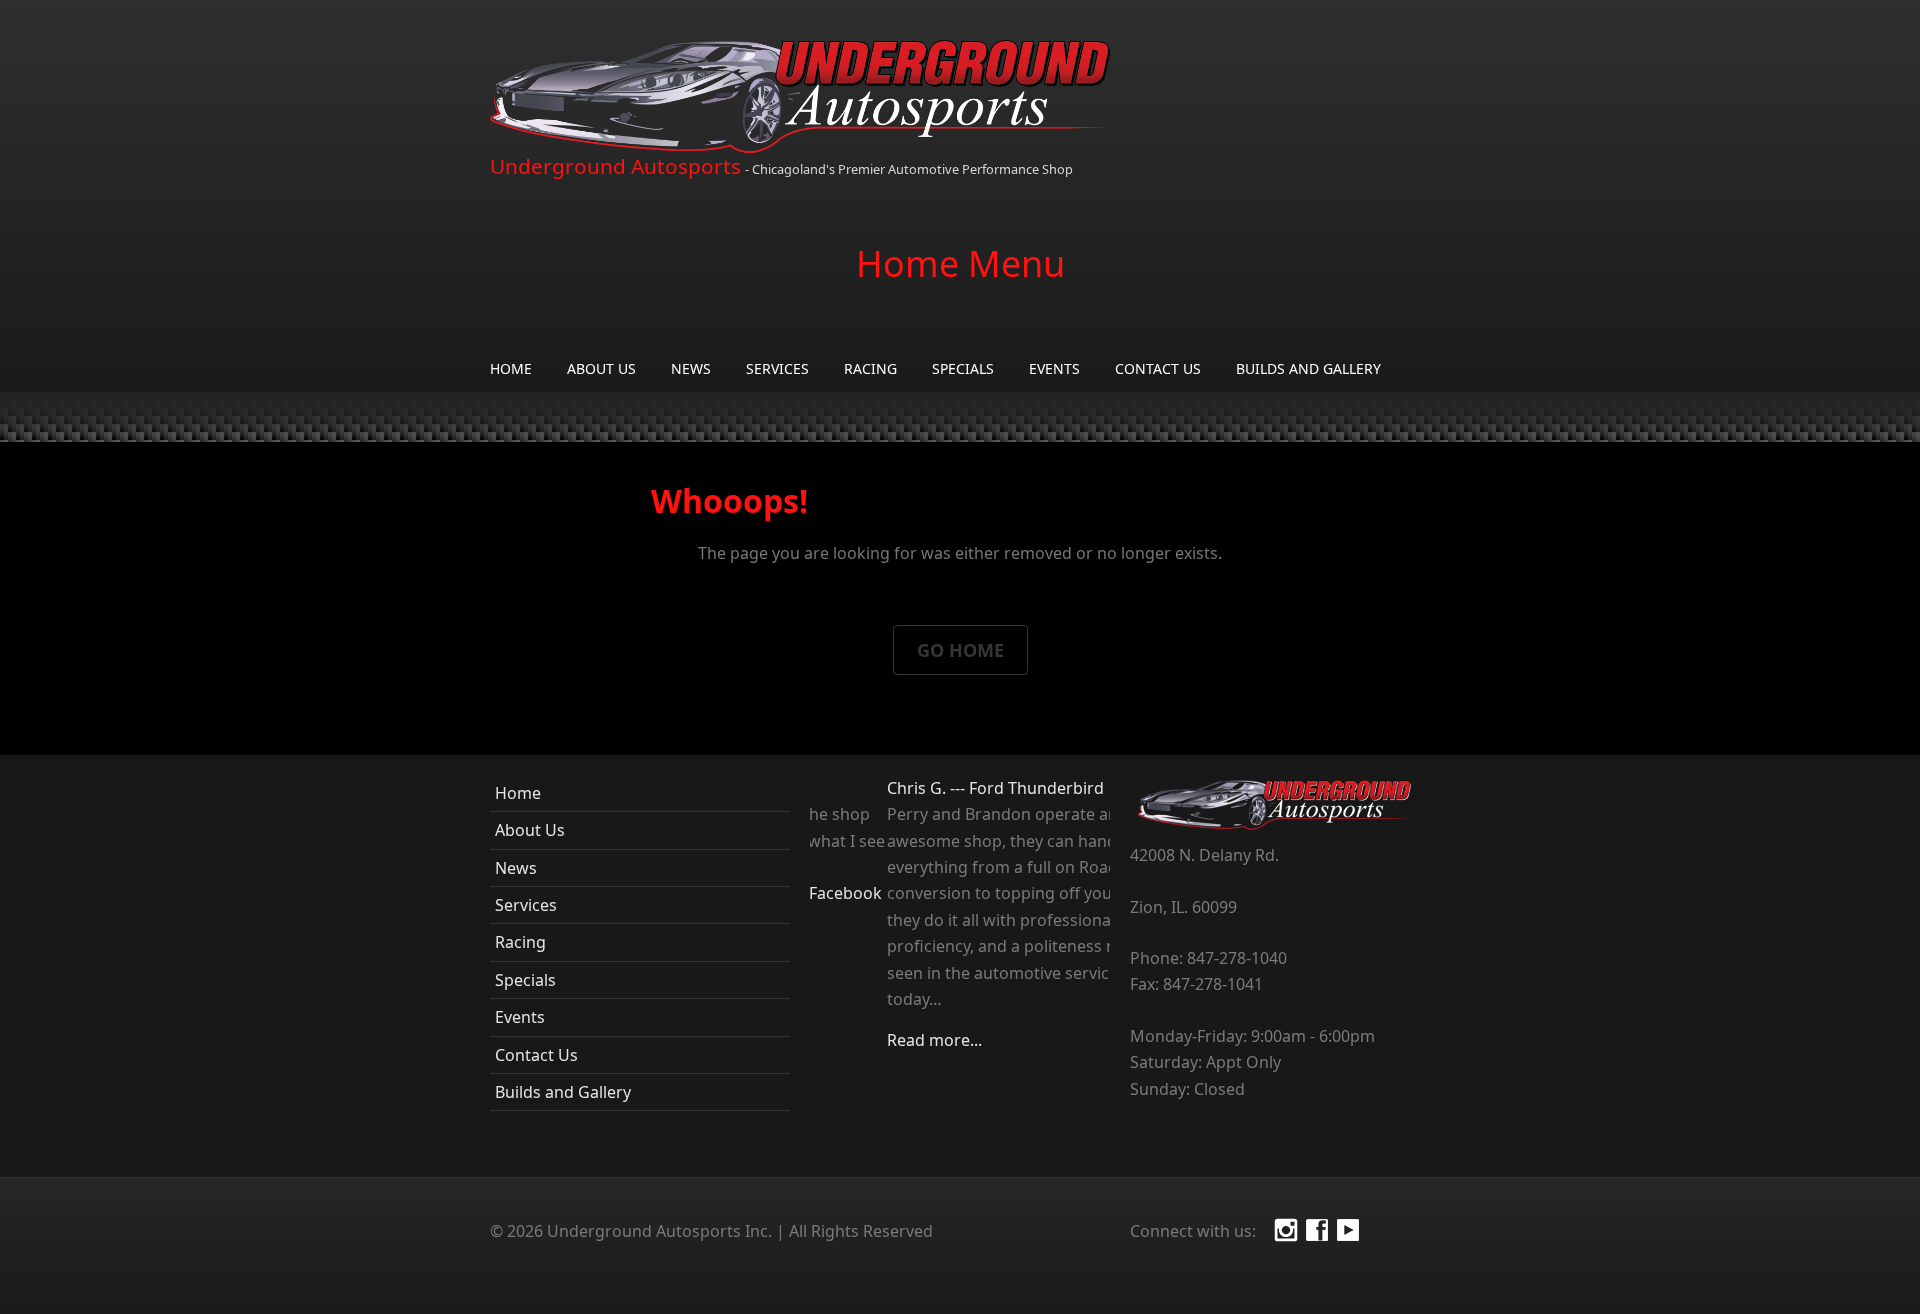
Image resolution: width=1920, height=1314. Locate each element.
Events (1054, 368)
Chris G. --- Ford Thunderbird (918, 788)
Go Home (960, 650)
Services (777, 368)
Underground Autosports (615, 166)
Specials (963, 368)
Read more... (857, 1040)
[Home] (800, 96)
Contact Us (1158, 368)
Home (511, 368)
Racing (870, 368)
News (691, 368)
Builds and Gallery (1308, 368)
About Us (601, 368)
